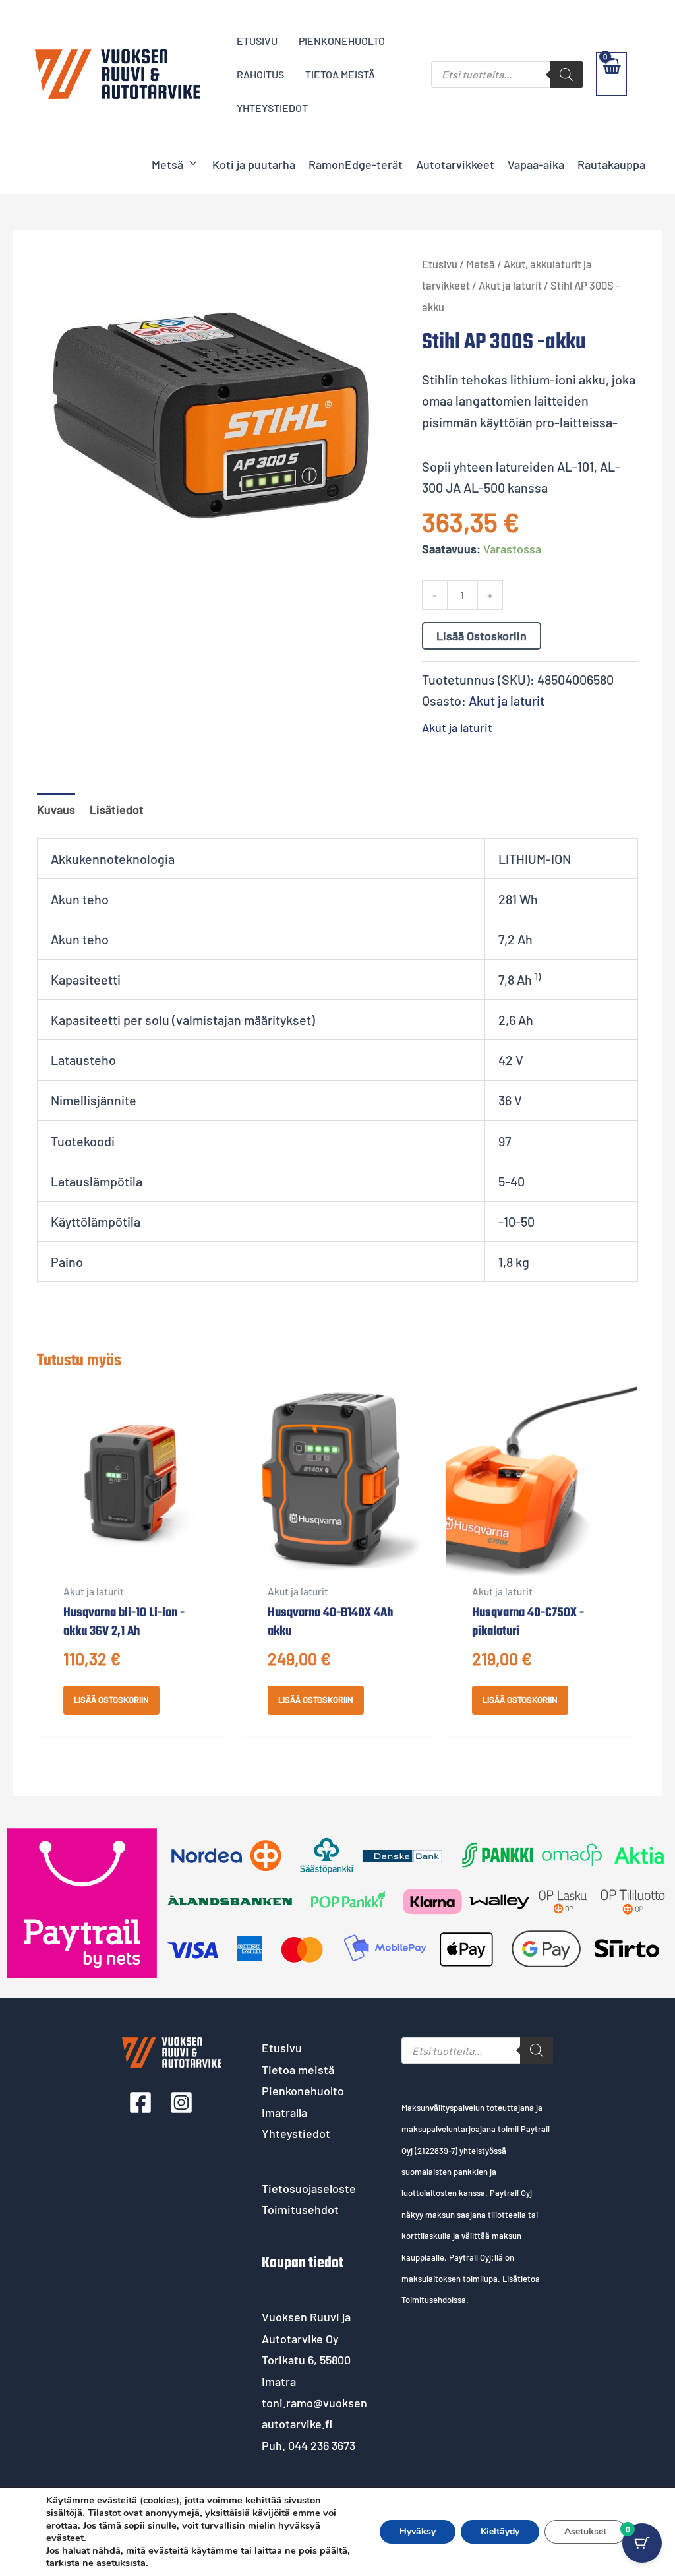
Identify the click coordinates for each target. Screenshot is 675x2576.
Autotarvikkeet (455, 164)
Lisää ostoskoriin (482, 636)
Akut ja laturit (510, 285)
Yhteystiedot (296, 2133)
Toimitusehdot (300, 2209)
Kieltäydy (500, 2531)
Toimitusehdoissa (434, 2300)
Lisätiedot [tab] (117, 809)
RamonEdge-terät (356, 164)
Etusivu (440, 264)
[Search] (566, 75)
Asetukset (585, 2531)
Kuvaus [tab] (56, 809)
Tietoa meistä (298, 2070)
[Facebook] (140, 2102)
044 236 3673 (322, 2445)
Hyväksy (418, 2531)
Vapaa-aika (536, 164)
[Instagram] (181, 2102)
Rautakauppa (611, 164)
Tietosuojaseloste (309, 2188)
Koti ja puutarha (254, 164)
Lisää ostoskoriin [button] (111, 1700)
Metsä (167, 164)
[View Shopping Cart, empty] (611, 74)
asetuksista (121, 2563)
